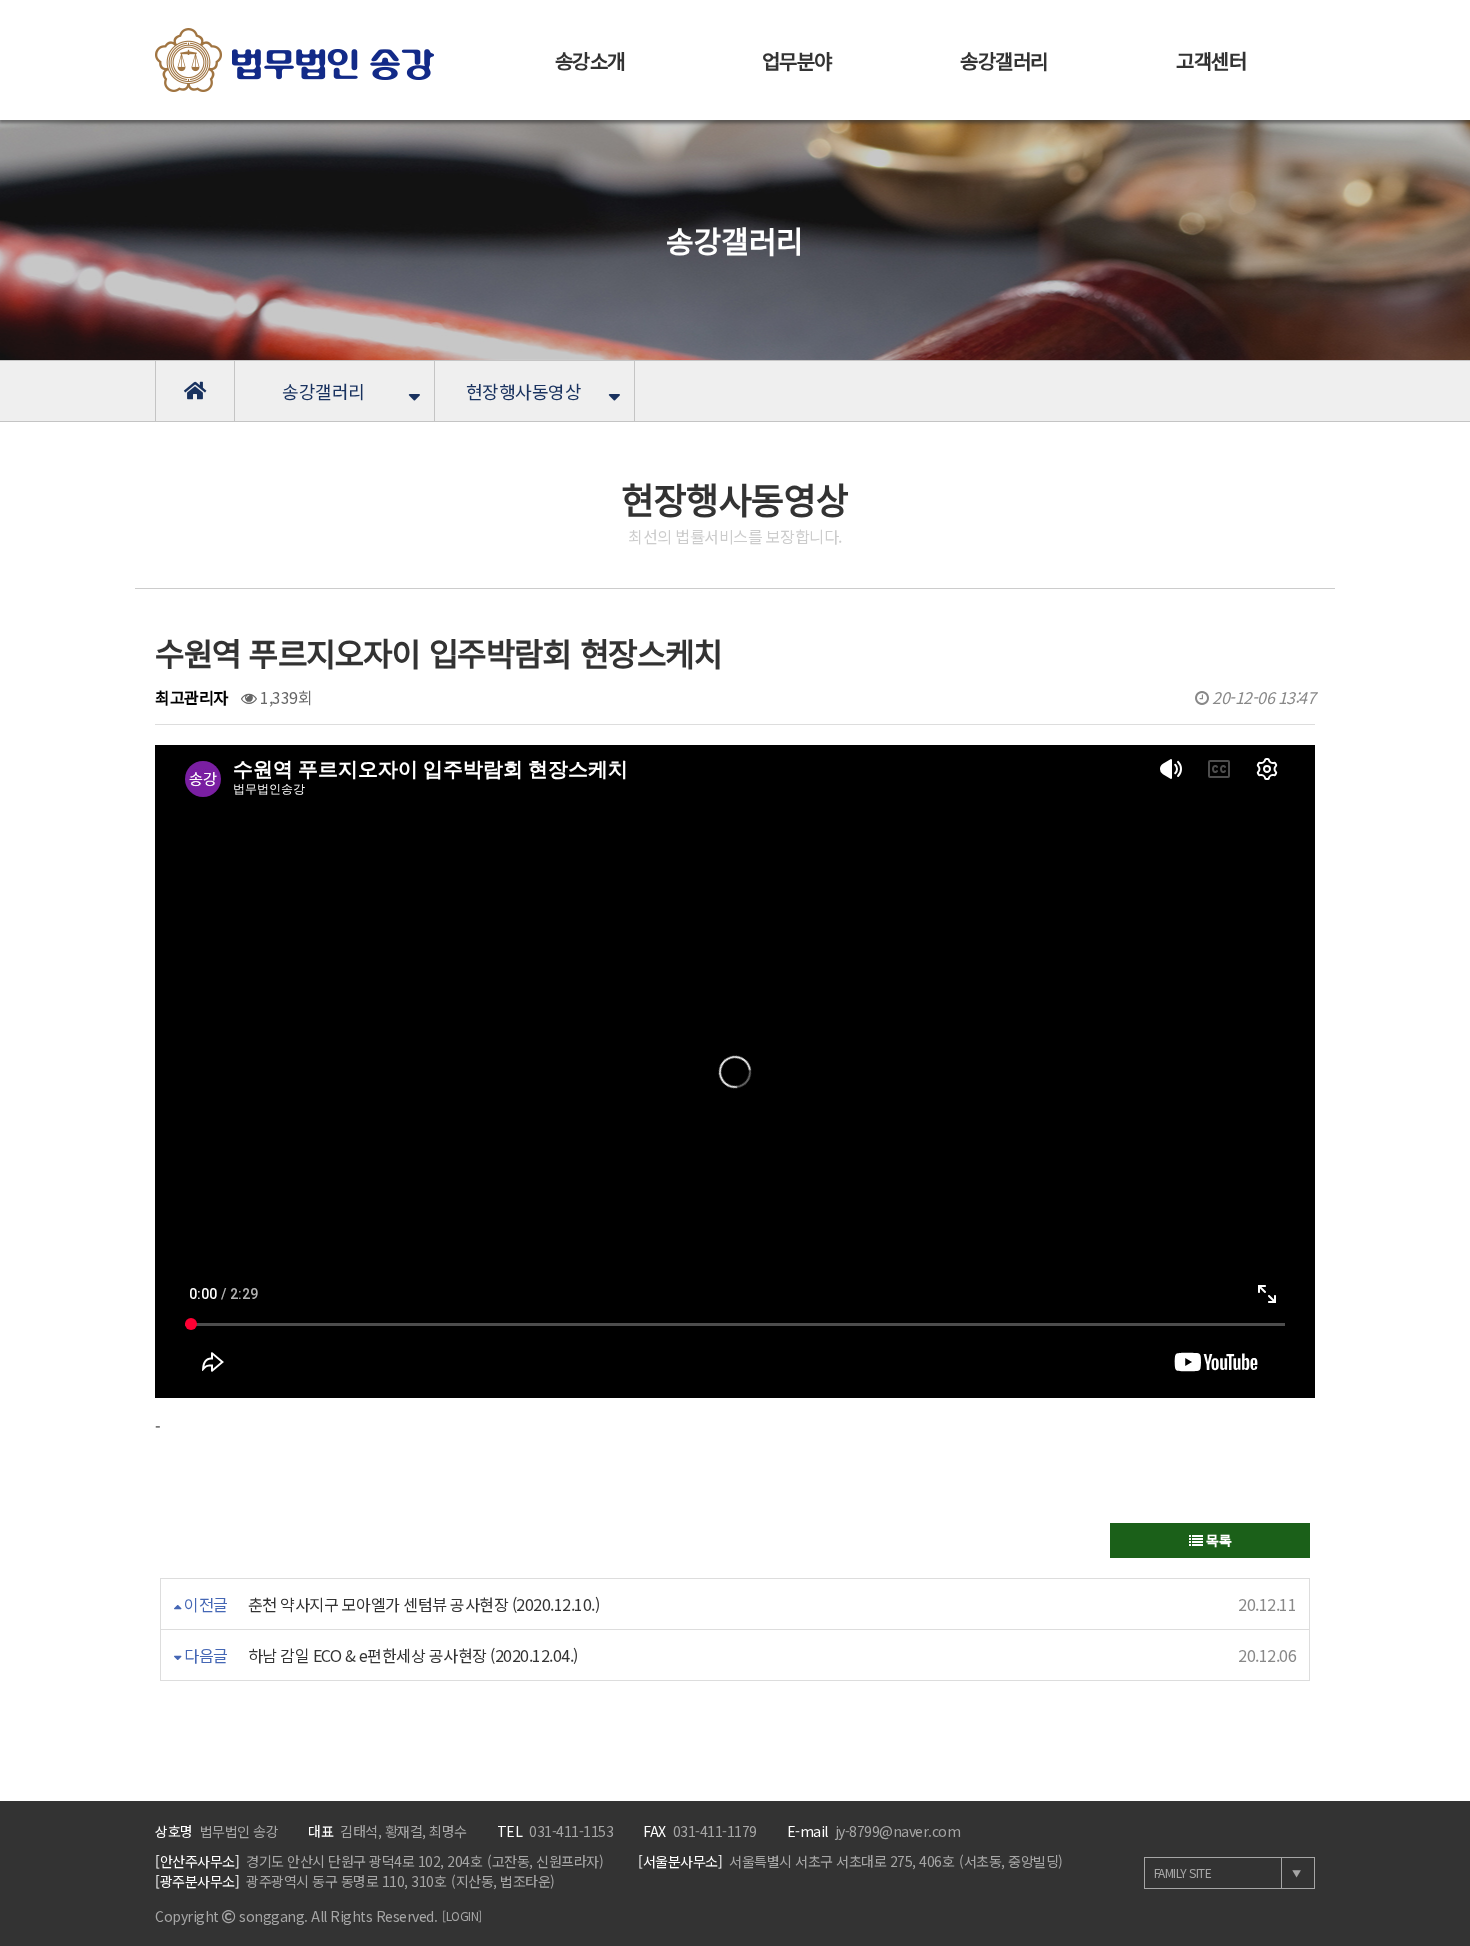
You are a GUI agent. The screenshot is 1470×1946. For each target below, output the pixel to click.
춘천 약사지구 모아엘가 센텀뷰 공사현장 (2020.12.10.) (424, 1604)
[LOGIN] (462, 1915)
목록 (1217, 1540)
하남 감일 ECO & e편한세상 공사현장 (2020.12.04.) (413, 1655)
